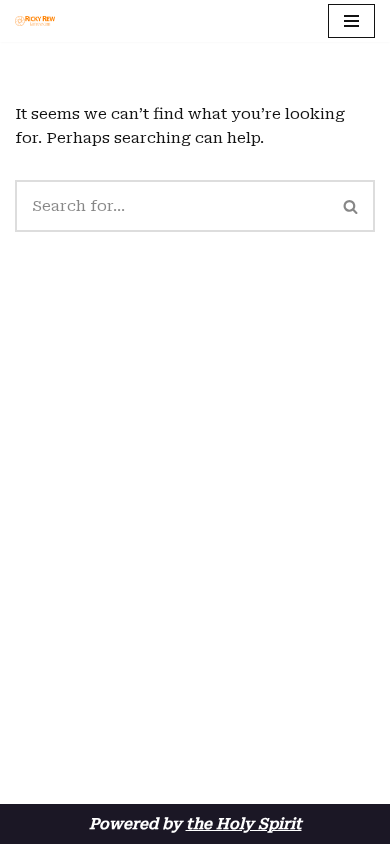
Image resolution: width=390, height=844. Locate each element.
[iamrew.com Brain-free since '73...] (35, 21)
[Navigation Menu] (351, 21)
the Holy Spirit (244, 824)
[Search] (351, 206)
